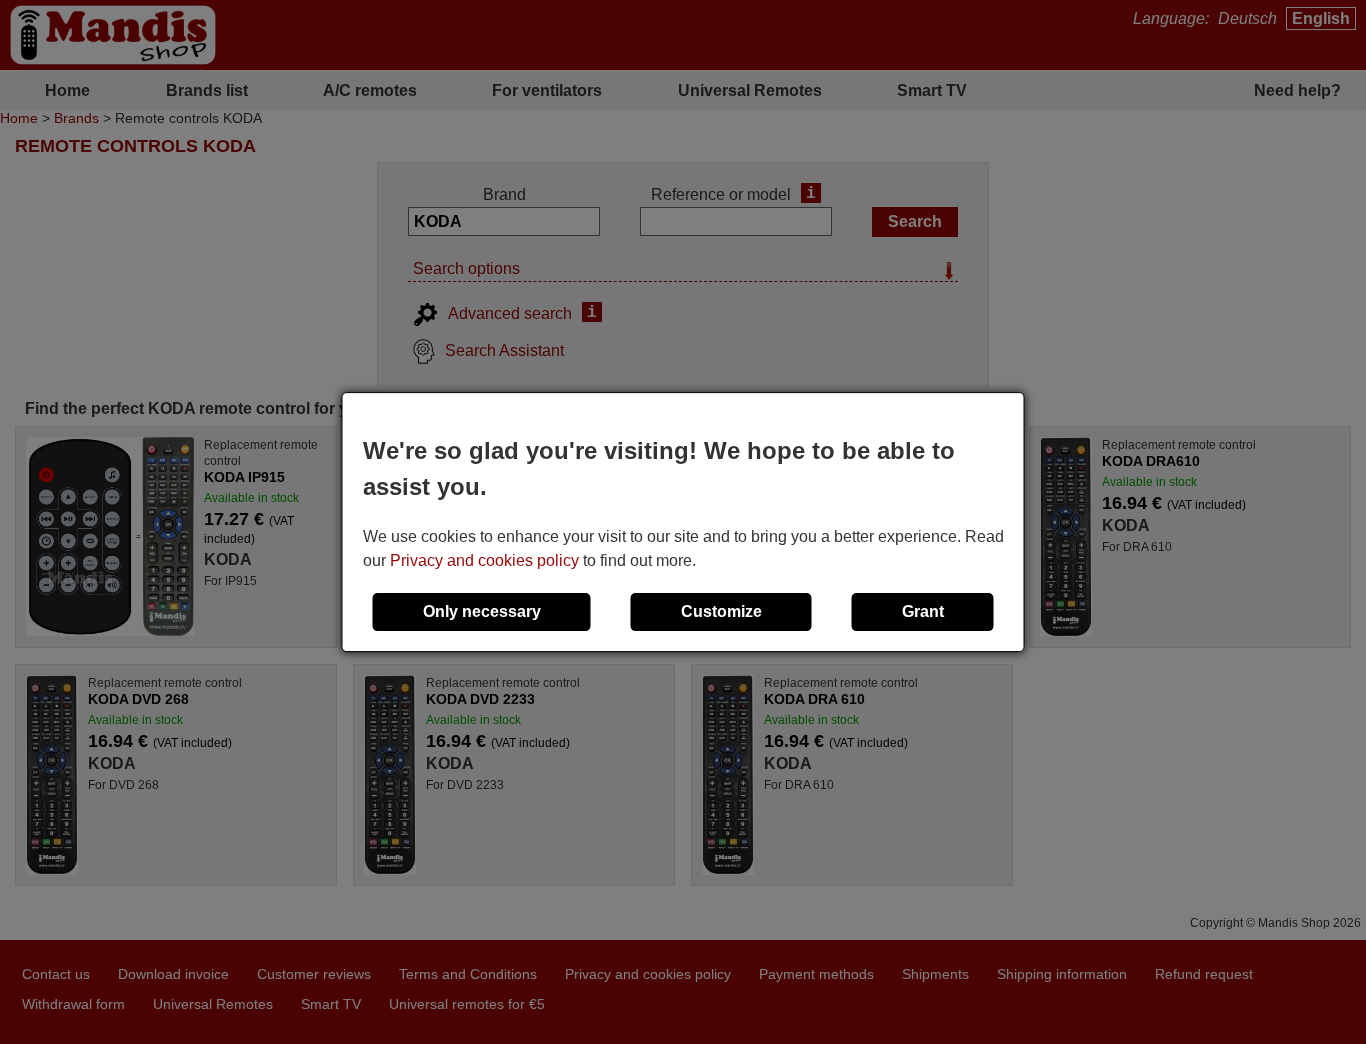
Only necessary (482, 611)
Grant (923, 611)
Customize (721, 611)
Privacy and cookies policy (484, 560)
